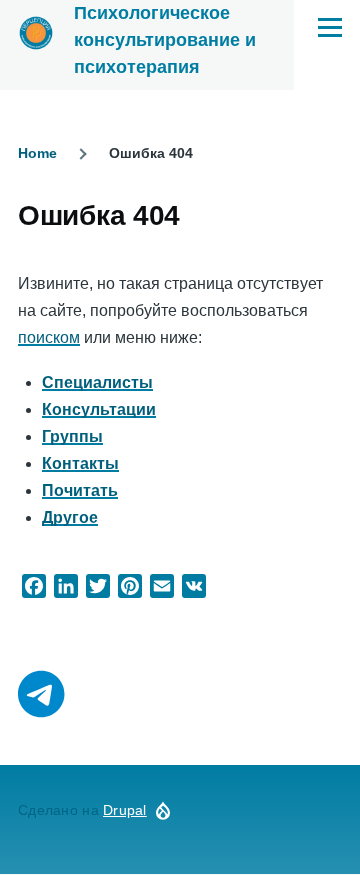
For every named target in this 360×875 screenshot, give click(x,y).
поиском (49, 337)
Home (37, 153)
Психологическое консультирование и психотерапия (165, 40)
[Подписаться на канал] (41, 695)
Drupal (125, 810)
